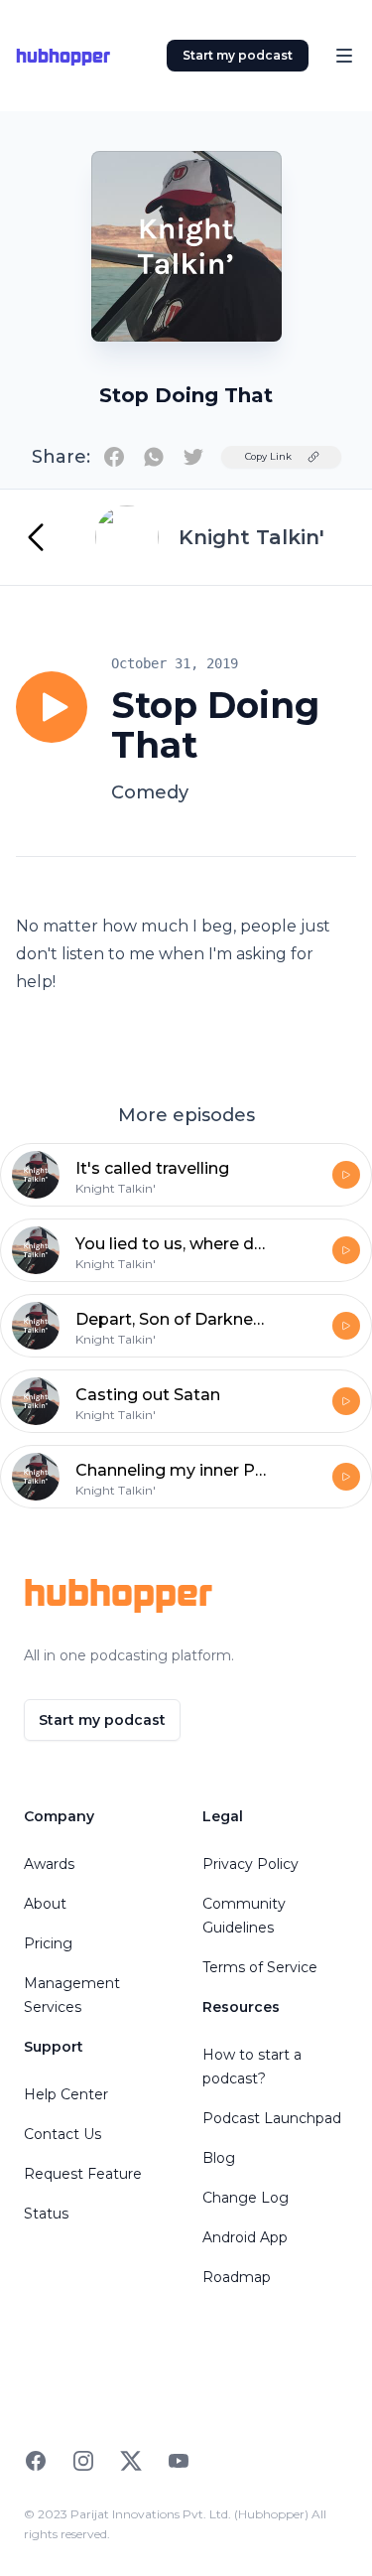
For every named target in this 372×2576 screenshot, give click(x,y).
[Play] (52, 707)
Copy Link (268, 456)
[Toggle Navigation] (344, 56)
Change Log (246, 2198)
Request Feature (83, 2174)
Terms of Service (260, 1967)
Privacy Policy (250, 1864)
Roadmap (237, 2277)
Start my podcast (238, 55)
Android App (245, 2237)
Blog (219, 2158)
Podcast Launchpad (272, 2118)
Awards (49, 1864)
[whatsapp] (154, 457)
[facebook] (114, 457)
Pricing (48, 1943)
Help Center (66, 2094)
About (45, 1904)
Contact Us (62, 2134)
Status (46, 2214)
